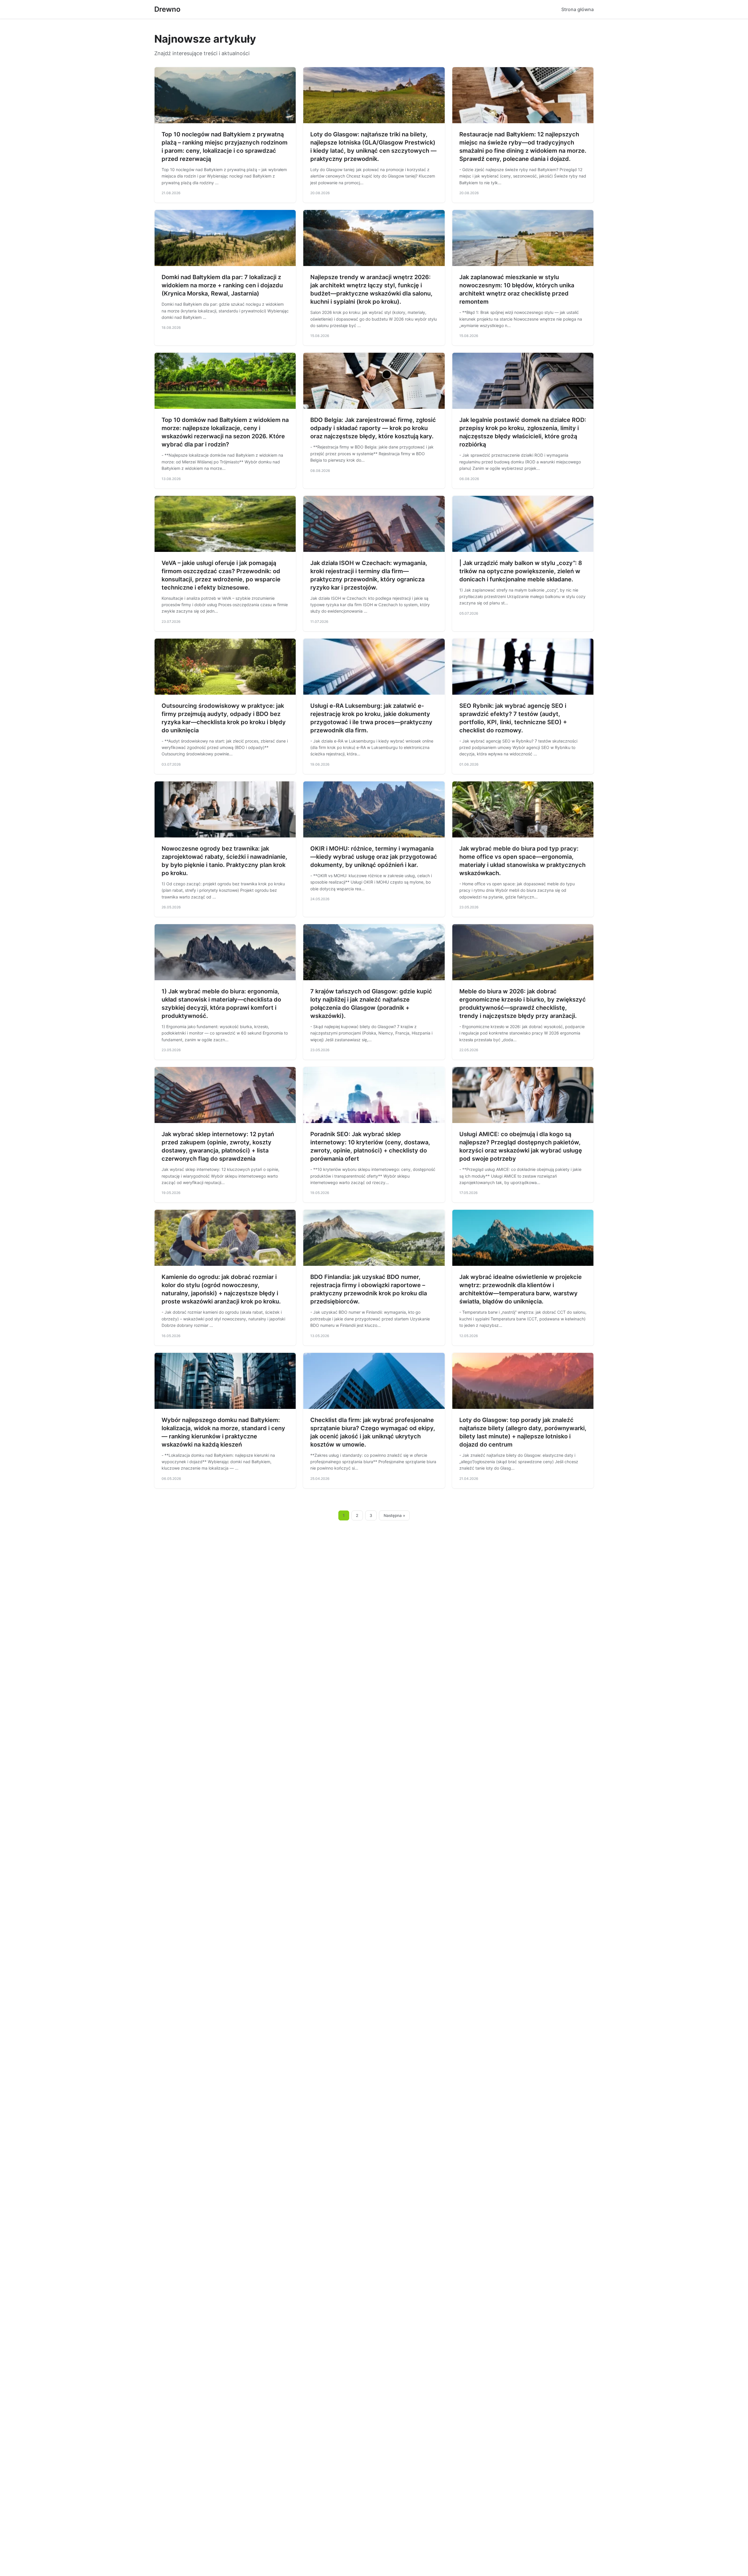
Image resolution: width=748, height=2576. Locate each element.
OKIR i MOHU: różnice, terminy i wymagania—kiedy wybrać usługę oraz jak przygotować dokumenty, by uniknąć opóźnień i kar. (374, 857)
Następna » (394, 1515)
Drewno (167, 9)
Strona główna (578, 9)
